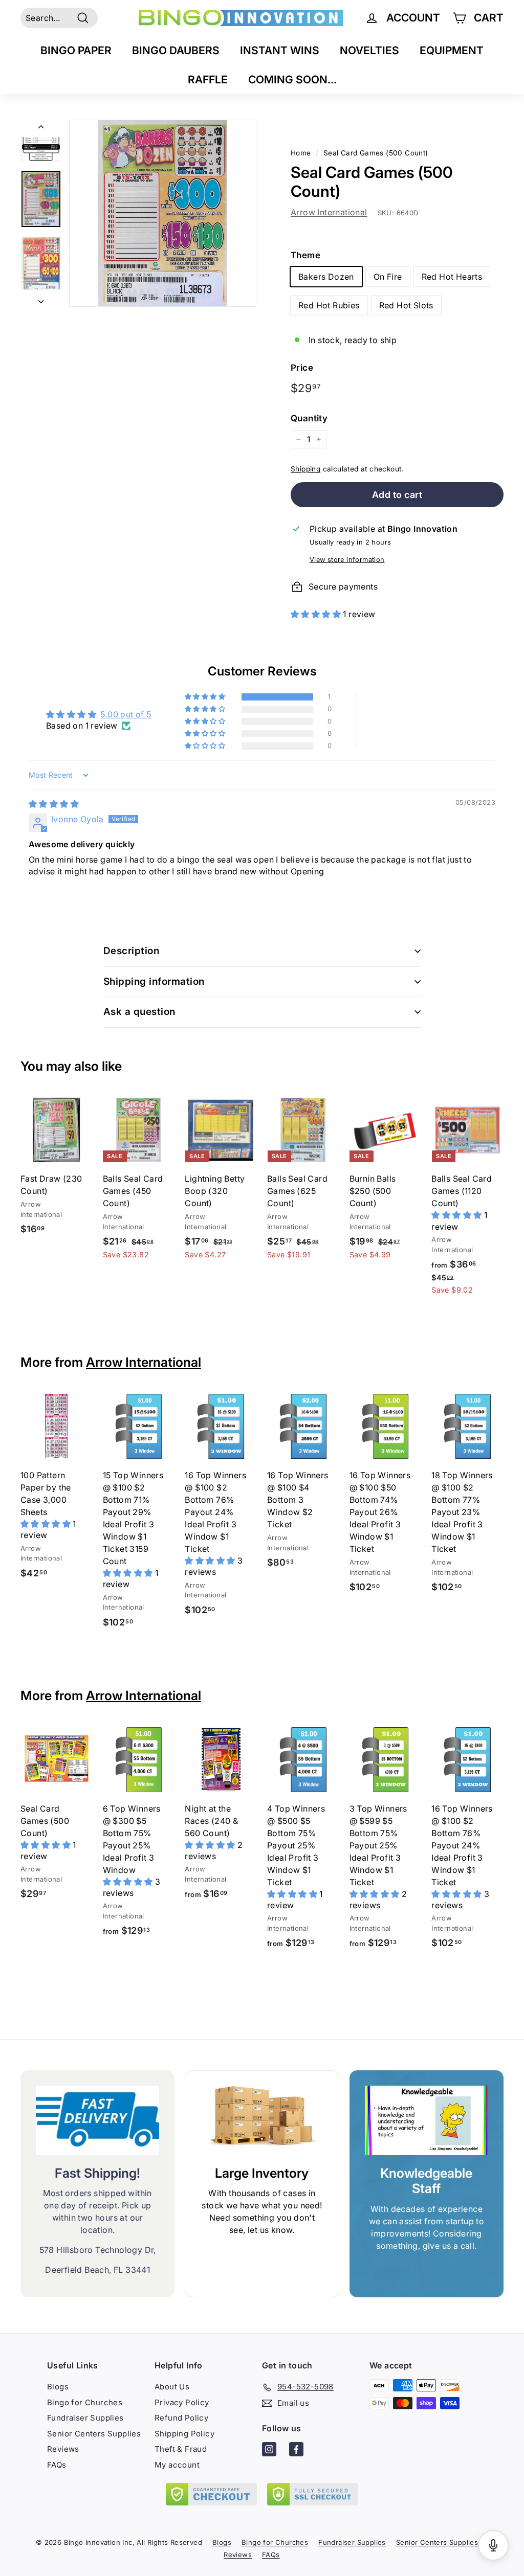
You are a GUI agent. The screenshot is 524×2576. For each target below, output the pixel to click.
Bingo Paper (76, 50)
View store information (347, 560)
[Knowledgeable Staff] (427, 2120)
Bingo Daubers (176, 50)
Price (302, 368)
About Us (172, 2387)
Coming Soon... (292, 80)
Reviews (63, 2449)
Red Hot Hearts (452, 277)
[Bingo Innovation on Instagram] (269, 2451)
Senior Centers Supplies (94, 2434)
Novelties (369, 50)
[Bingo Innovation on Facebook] (296, 2451)
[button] (317, 614)
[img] (54, 804)
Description (131, 951)
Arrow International (329, 212)
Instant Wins (280, 50)
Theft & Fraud (181, 2449)
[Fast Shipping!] (97, 2120)
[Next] (41, 298)
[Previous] (41, 128)
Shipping (305, 469)
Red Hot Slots (406, 305)
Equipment (452, 50)
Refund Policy (181, 2418)
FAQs (57, 2465)
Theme (305, 255)
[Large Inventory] (262, 2121)
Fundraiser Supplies (85, 2418)
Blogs (58, 2387)
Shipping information (154, 981)
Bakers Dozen (326, 277)
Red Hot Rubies (329, 305)
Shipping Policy (184, 2434)
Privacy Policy (182, 2402)
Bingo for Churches (85, 2402)
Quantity (309, 418)
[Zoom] (163, 213)
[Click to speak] (493, 2545)
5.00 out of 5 (126, 714)
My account (177, 2465)
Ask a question (139, 1012)
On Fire (388, 277)
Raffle (208, 80)
